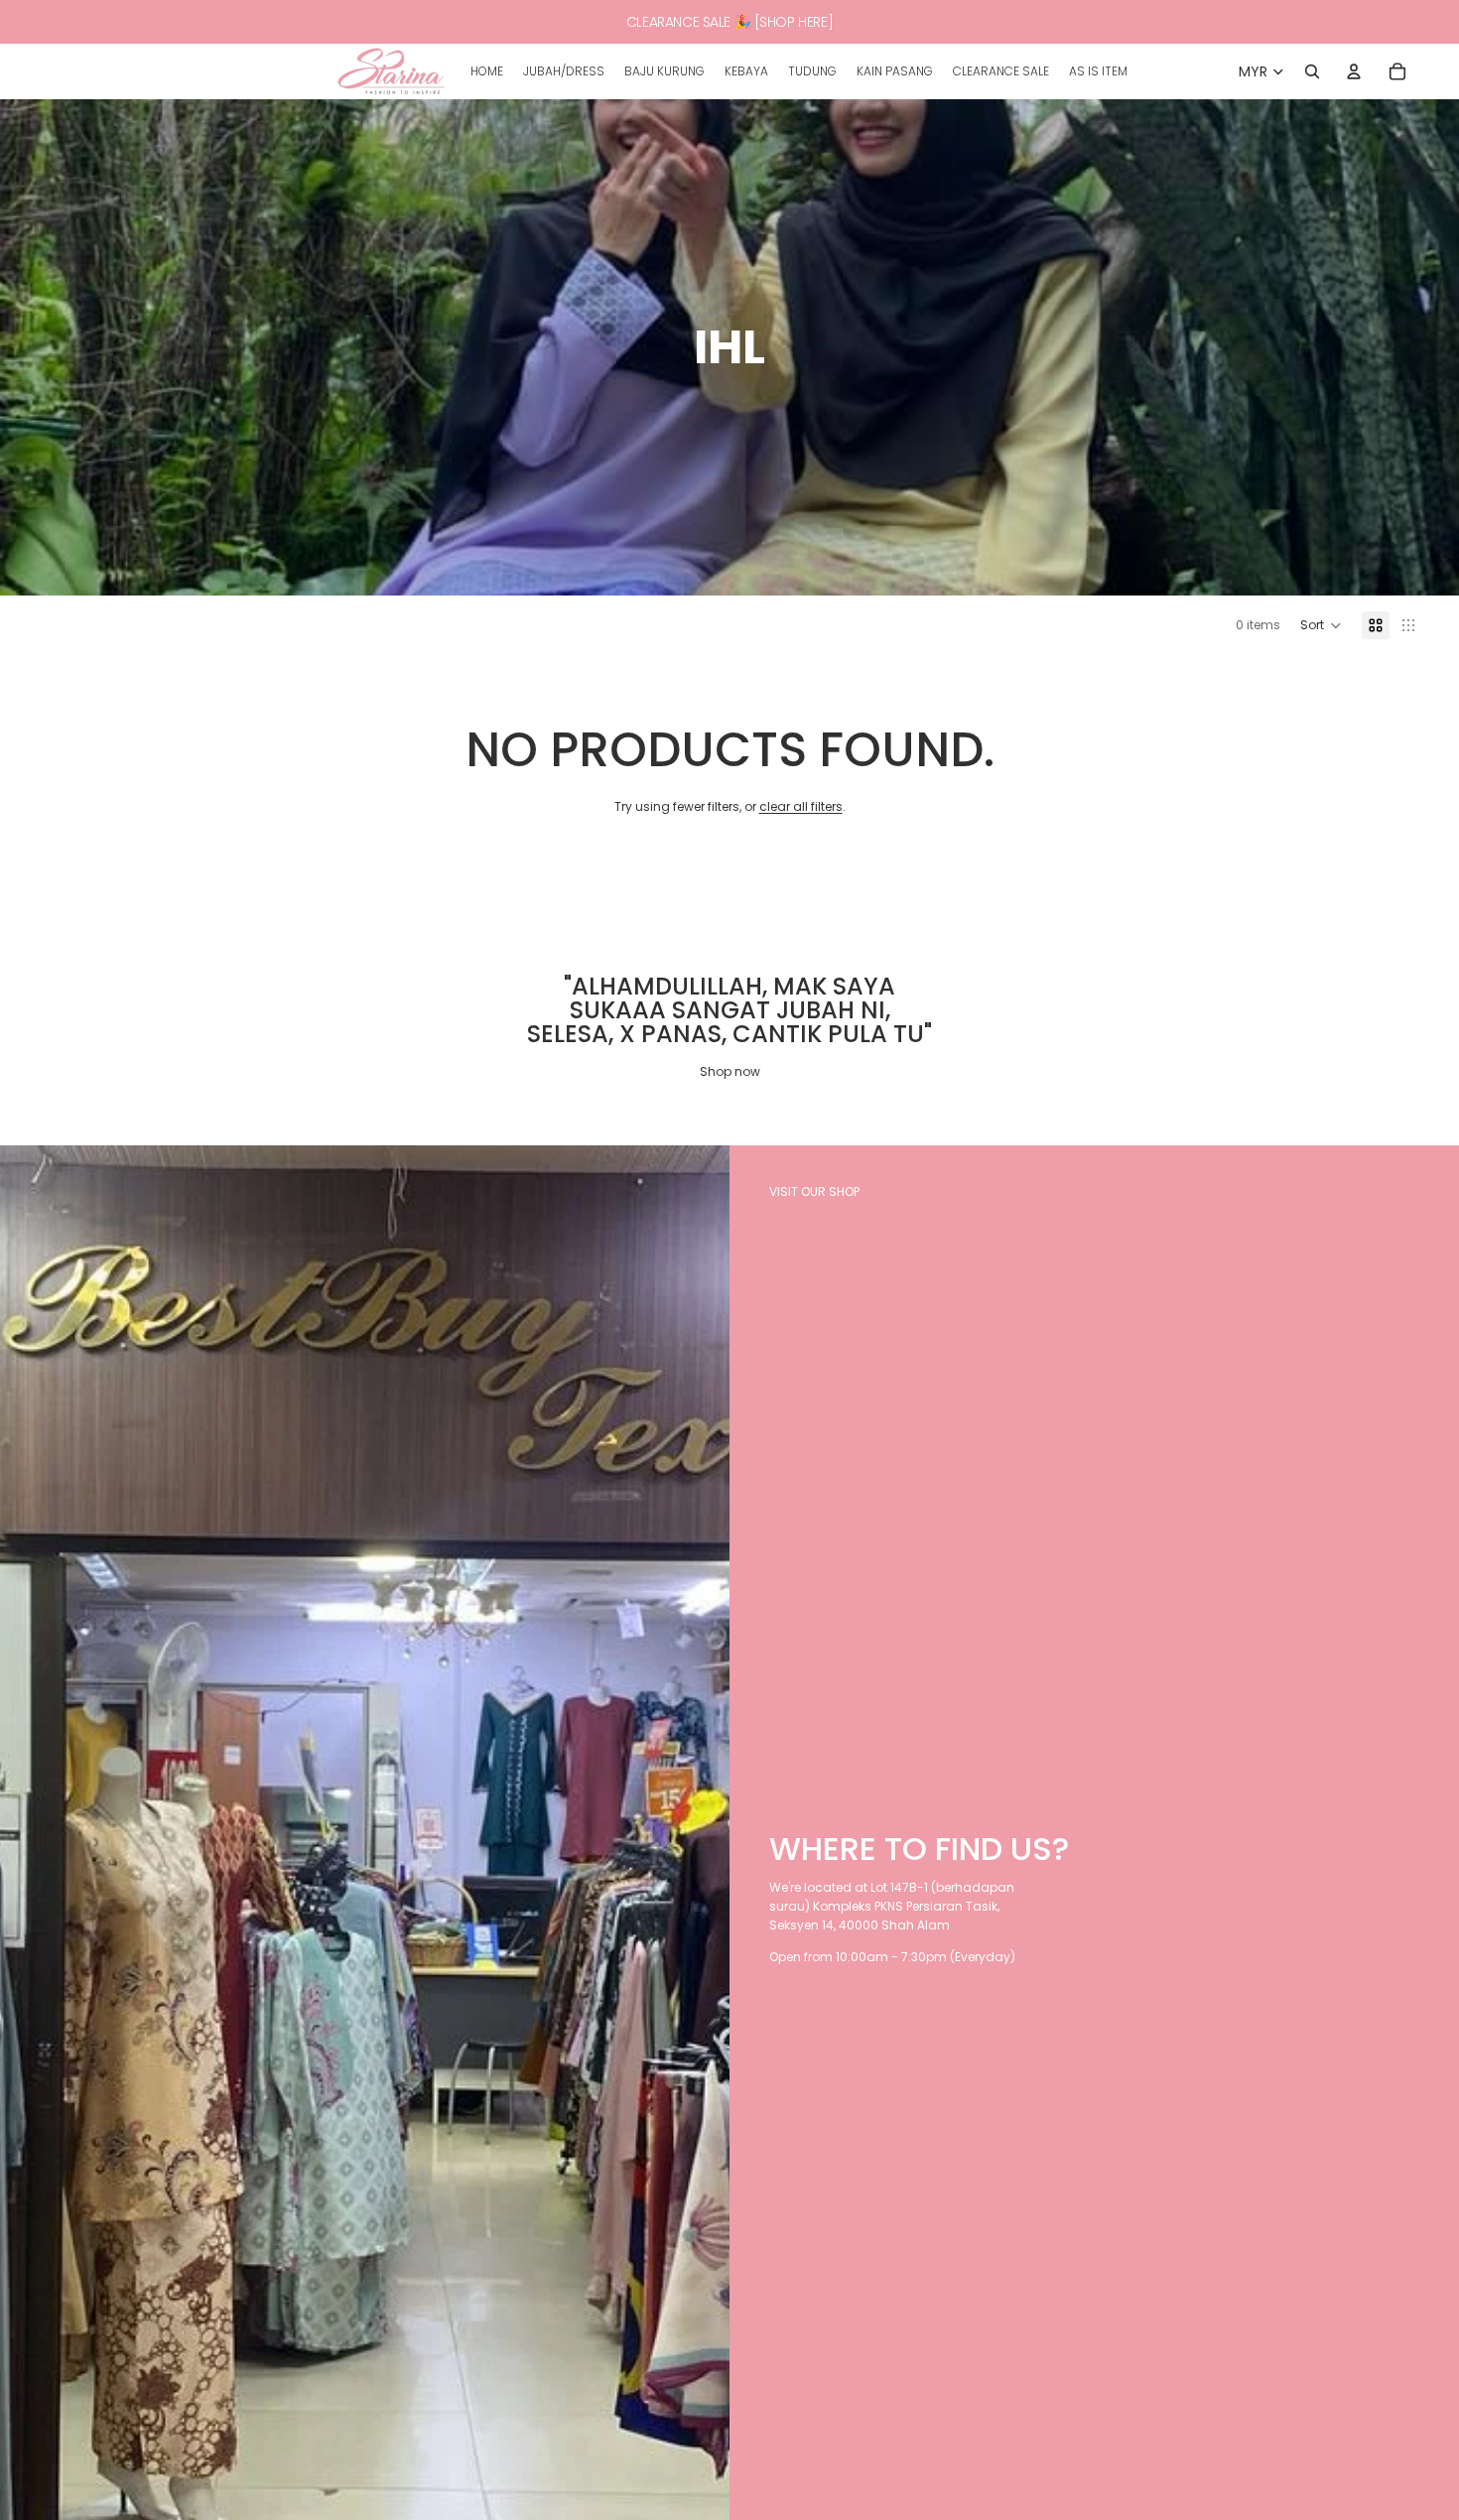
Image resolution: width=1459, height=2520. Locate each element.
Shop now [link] (730, 1071)
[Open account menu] (1354, 71)
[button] (1321, 625)
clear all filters (801, 806)
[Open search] (1312, 71)
